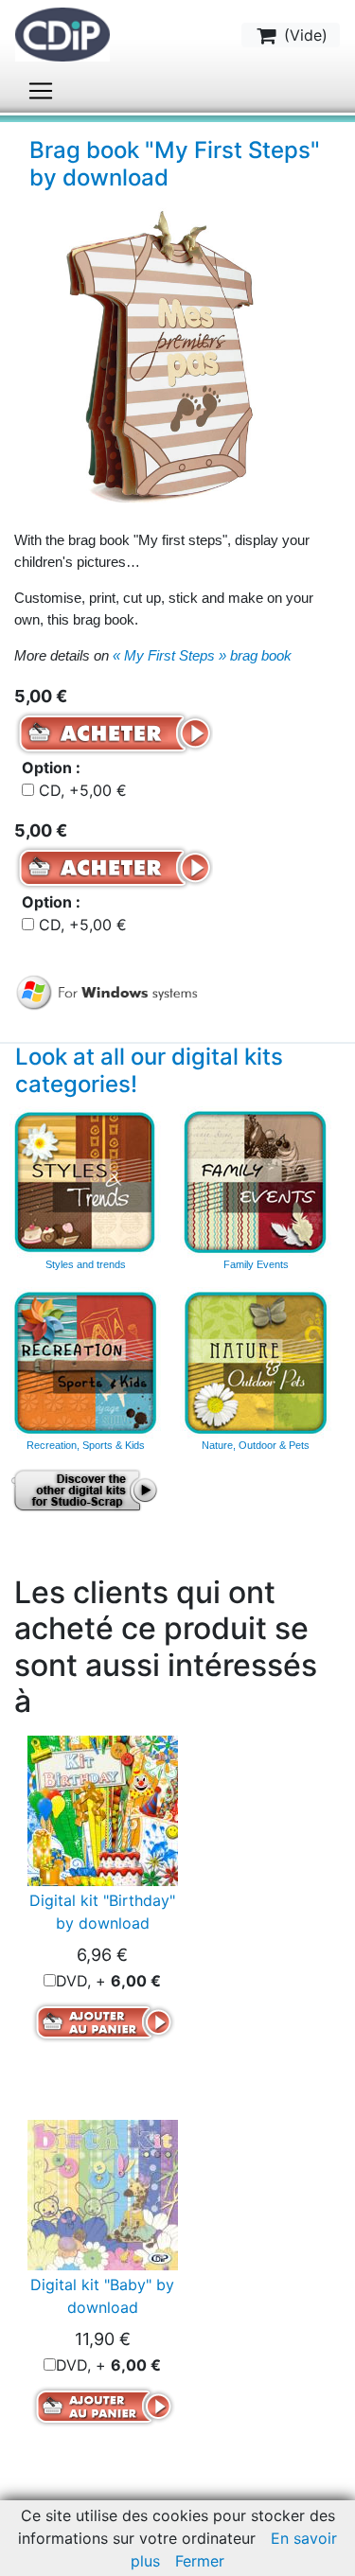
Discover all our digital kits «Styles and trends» (85, 1182)
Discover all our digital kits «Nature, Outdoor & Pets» (256, 1363)
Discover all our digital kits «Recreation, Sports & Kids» (85, 1363)
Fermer (200, 2561)
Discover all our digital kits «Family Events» (256, 1182)
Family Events (256, 1264)
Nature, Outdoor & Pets (256, 1445)
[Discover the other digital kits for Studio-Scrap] (86, 1490)
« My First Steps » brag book (202, 655)
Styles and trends (86, 1264)
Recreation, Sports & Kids (86, 1445)
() (303, 35)
